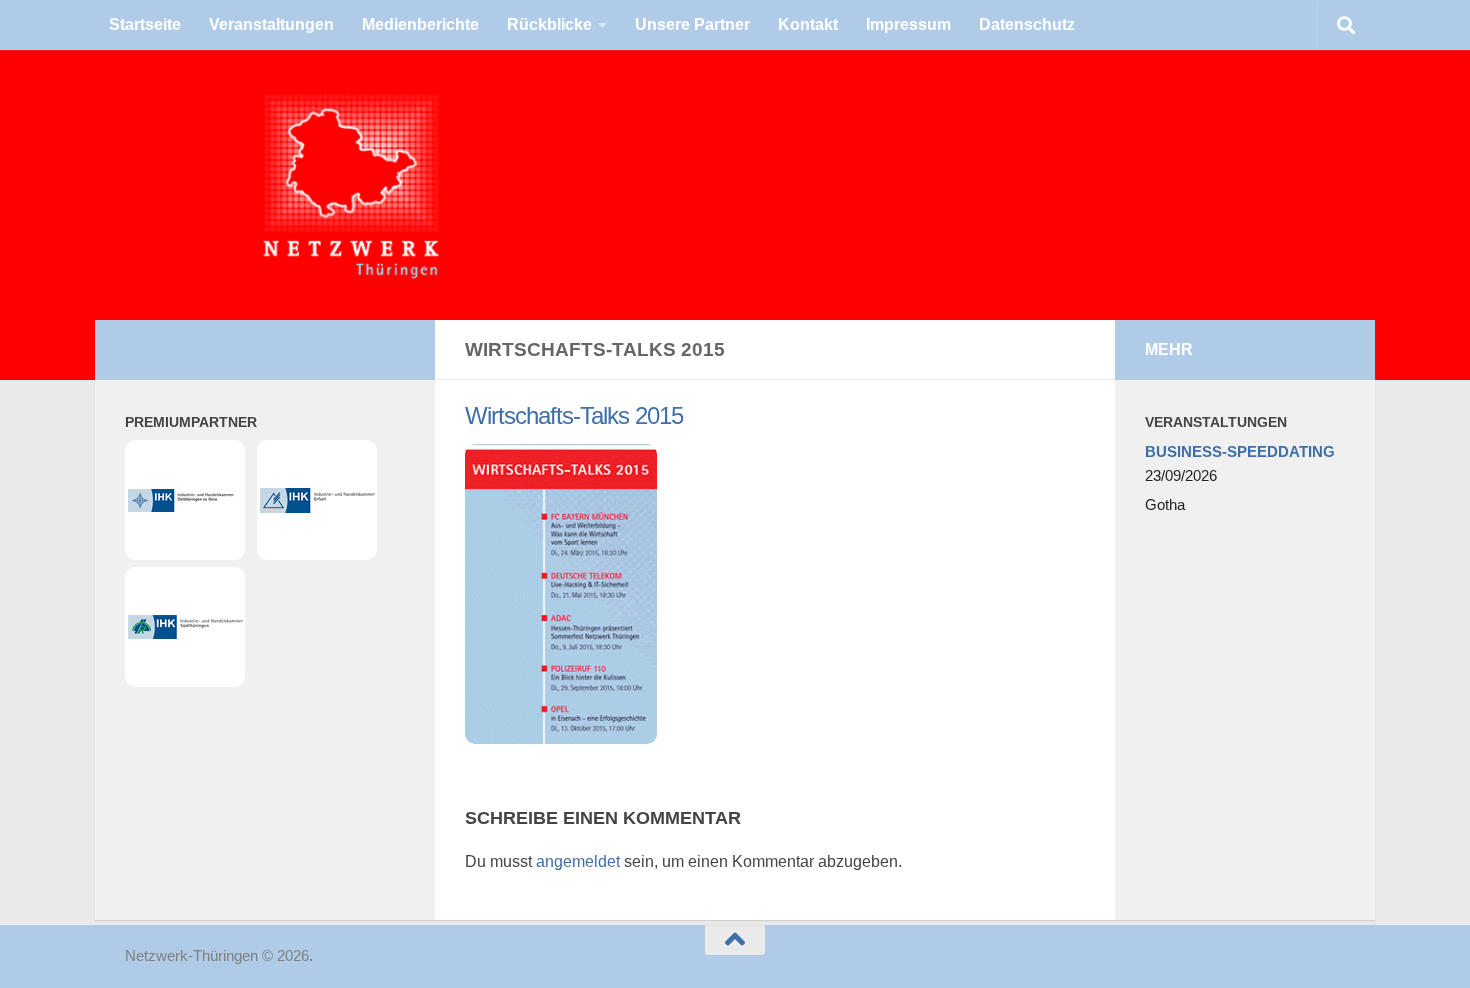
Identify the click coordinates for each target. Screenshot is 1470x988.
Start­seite (145, 24)
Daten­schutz (1027, 24)
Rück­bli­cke (549, 24)
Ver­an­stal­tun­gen (271, 24)
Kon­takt (808, 24)
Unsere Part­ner (692, 24)
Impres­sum (908, 24)
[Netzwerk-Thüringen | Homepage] (215, 185)
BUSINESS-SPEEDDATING (1240, 451)
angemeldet (578, 861)
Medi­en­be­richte (420, 24)
